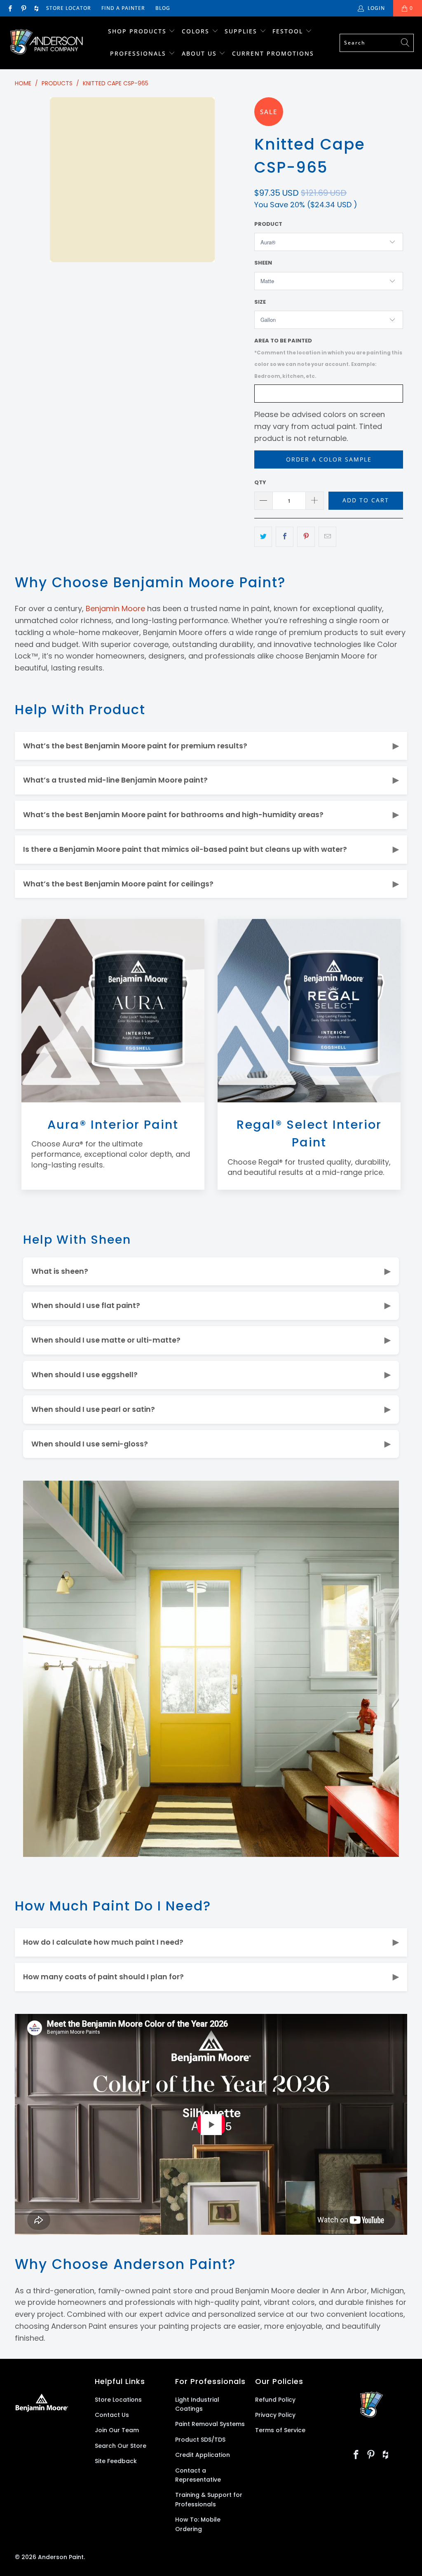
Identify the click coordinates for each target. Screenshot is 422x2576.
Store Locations (118, 2400)
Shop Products (137, 31)
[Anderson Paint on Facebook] (10, 8)
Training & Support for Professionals (209, 2499)
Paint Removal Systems (210, 2424)
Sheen (263, 263)
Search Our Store (121, 2446)
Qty (260, 482)
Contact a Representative (198, 2475)
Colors (196, 31)
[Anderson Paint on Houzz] (36, 8)
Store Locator (69, 8)
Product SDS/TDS (200, 2440)
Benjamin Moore (115, 608)
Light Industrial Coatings (197, 2404)
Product (268, 224)
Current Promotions (273, 53)
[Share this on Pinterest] (306, 537)
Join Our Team (117, 2430)
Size (260, 302)
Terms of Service (280, 2430)
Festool (289, 31)
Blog (163, 8)
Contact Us (112, 2415)
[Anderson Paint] (46, 43)
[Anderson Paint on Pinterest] (23, 8)
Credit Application (203, 2455)
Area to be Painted (328, 358)
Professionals (139, 53)
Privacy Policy (275, 2415)
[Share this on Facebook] (285, 537)
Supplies (241, 31)
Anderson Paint (61, 2557)
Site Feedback (116, 2461)
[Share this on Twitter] (263, 537)
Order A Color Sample (329, 459)
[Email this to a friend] (327, 537)
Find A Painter (123, 8)
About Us (200, 53)
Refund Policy (275, 2400)
